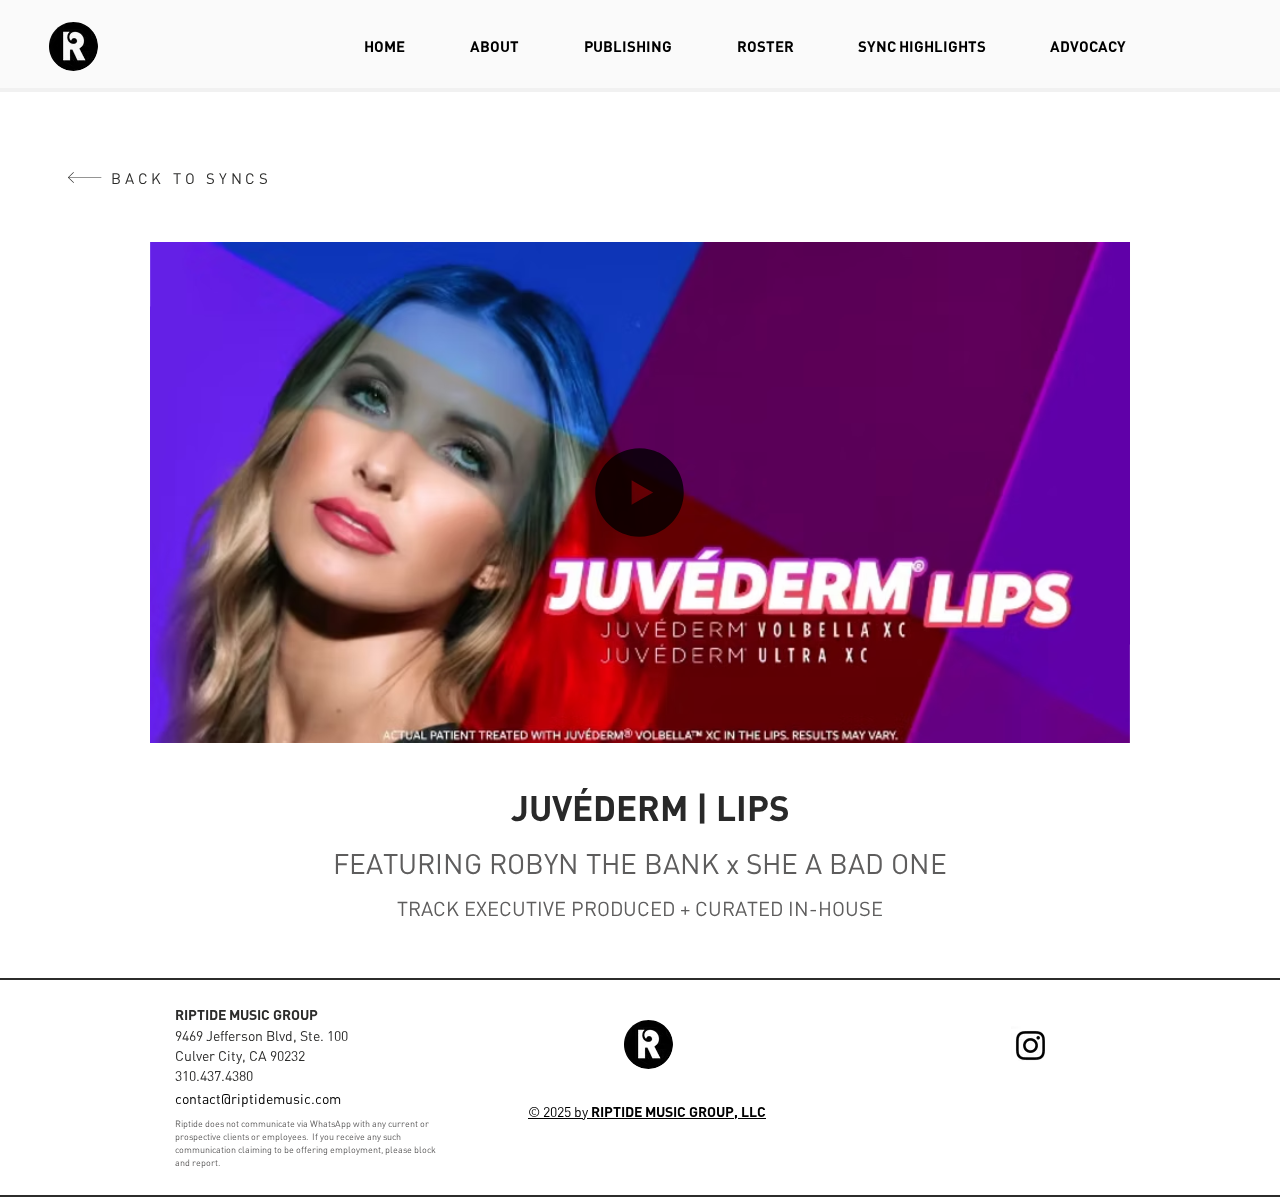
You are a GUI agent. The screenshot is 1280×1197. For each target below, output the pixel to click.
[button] (1104, 721)
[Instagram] (1030, 1045)
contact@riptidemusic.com (258, 1098)
